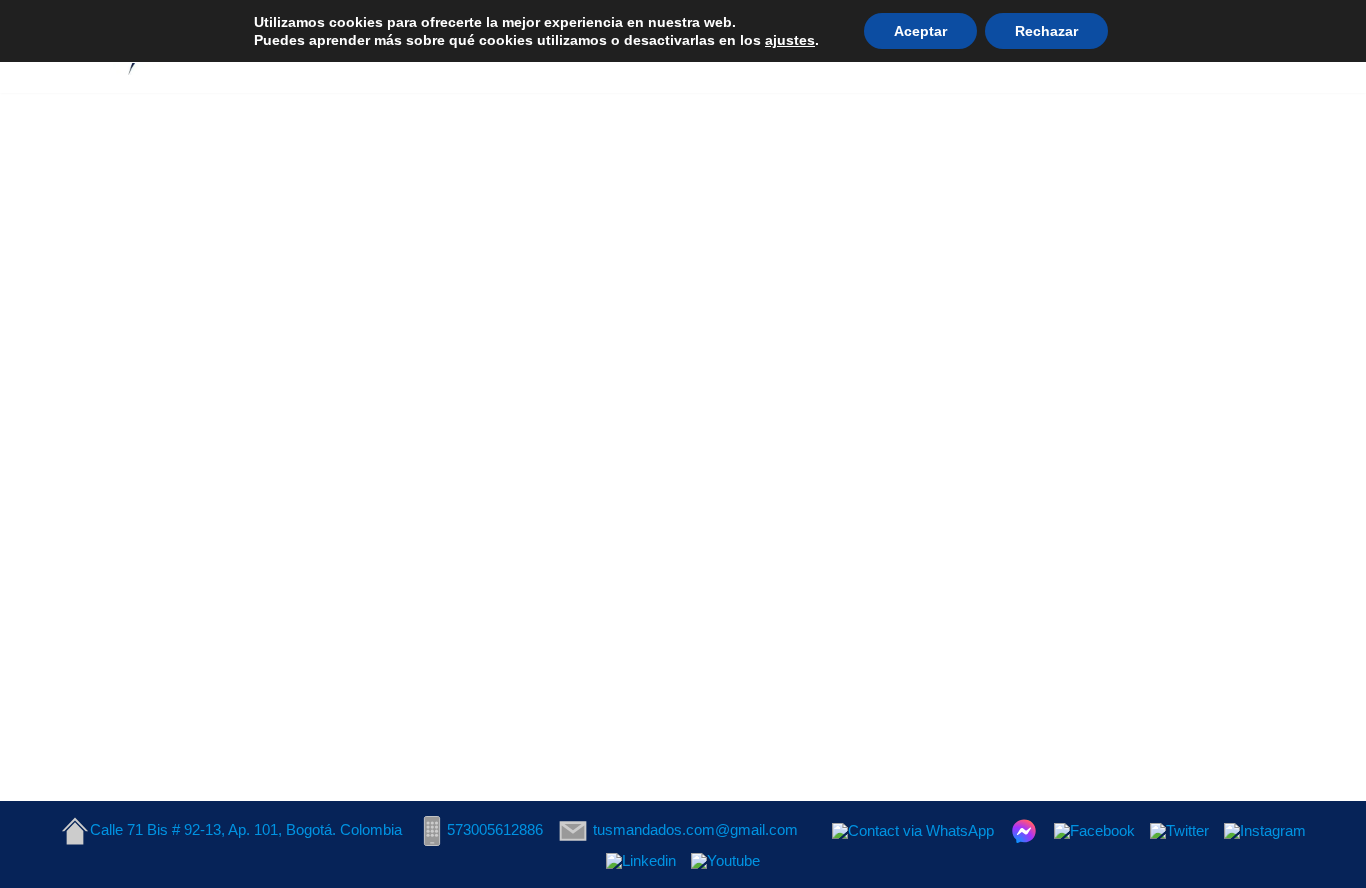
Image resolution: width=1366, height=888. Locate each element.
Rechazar (1046, 31)
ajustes (790, 40)
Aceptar (920, 31)
